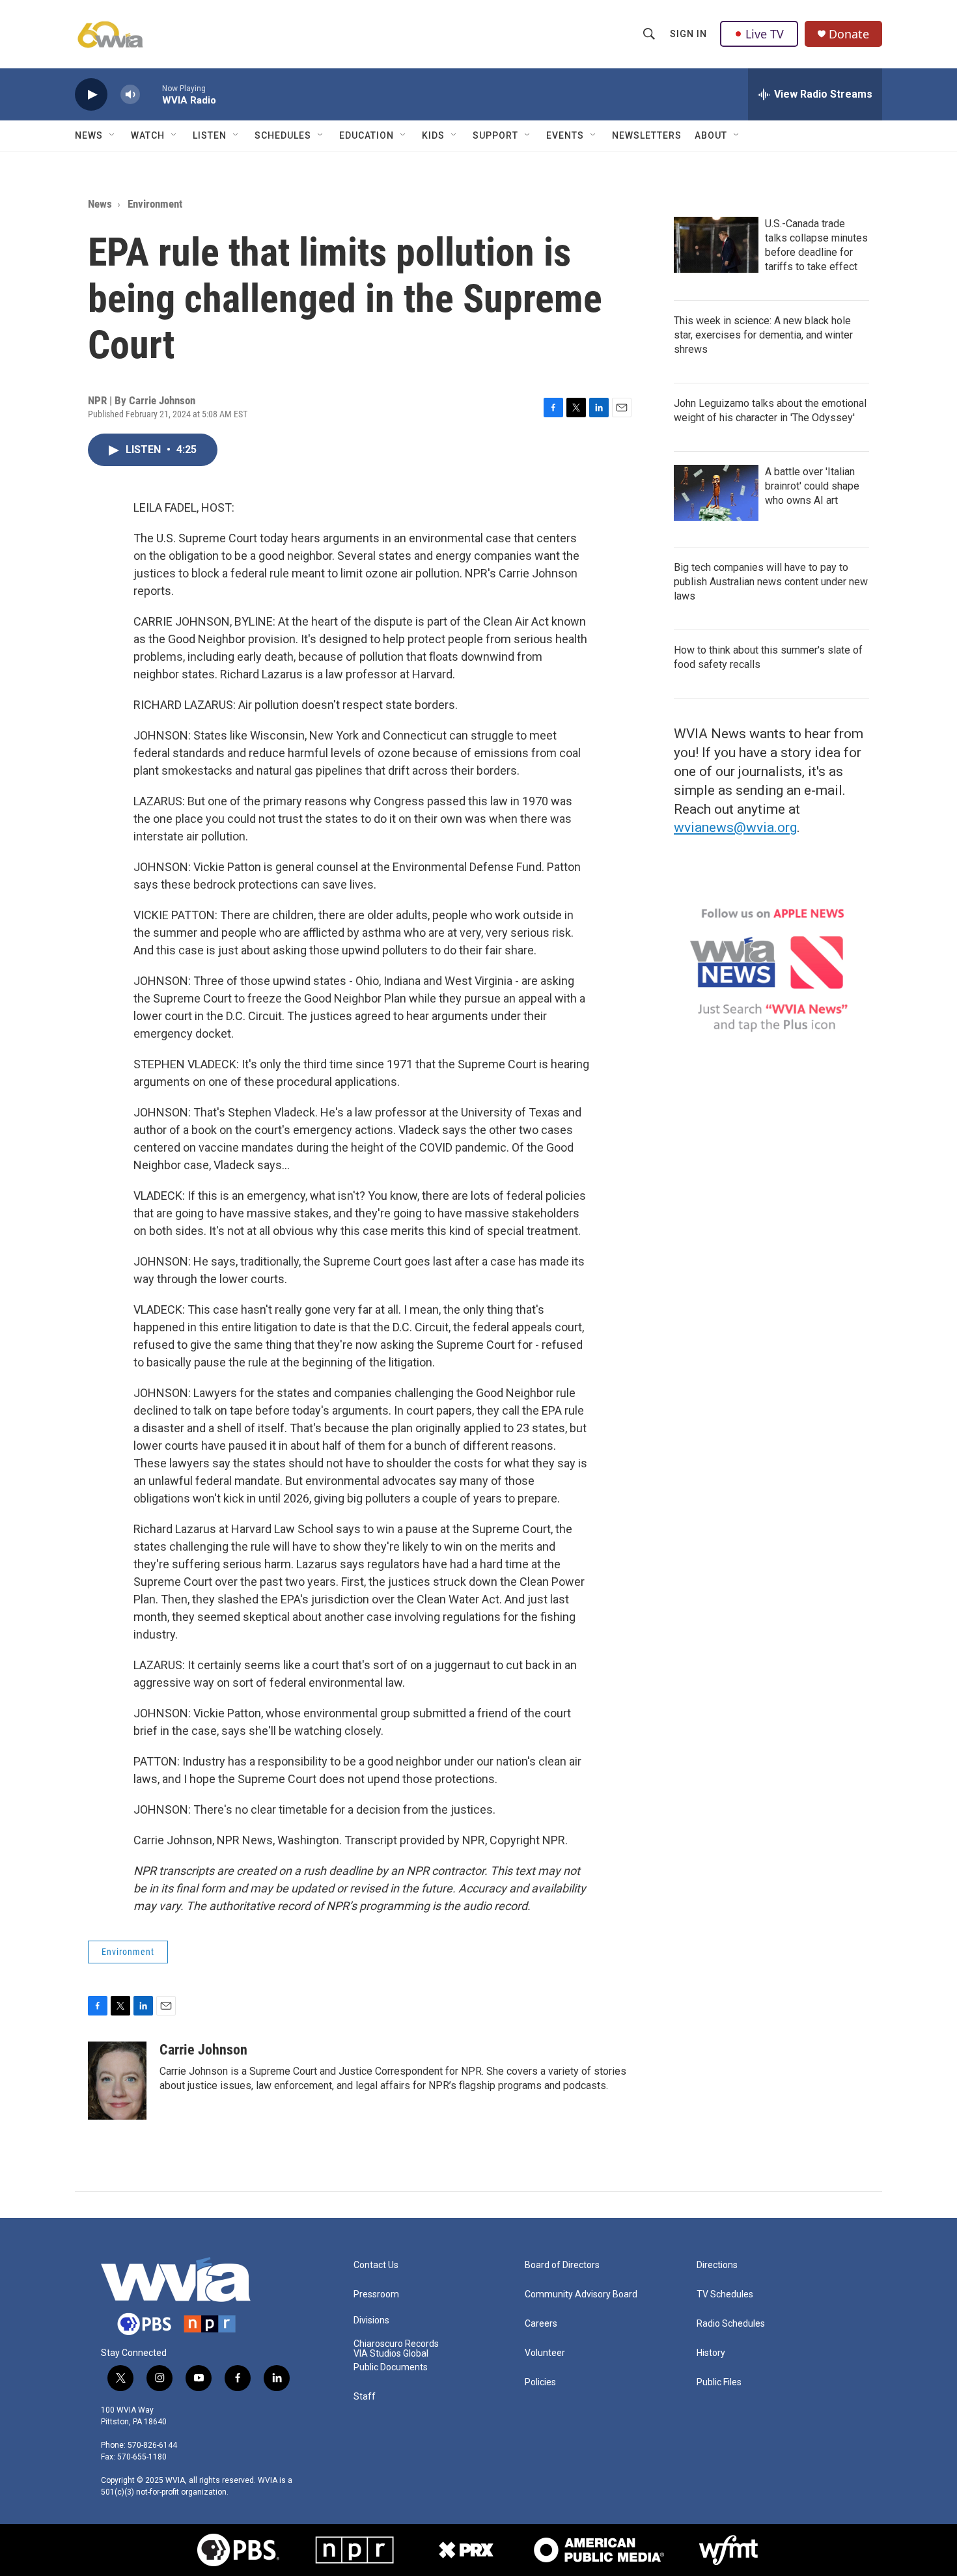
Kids (433, 135)
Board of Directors (562, 2265)
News (89, 135)
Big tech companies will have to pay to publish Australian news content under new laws (771, 582)
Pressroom (376, 2294)
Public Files (719, 2382)
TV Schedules (725, 2294)
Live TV (765, 34)
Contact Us (376, 2265)
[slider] (151, 94)
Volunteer (545, 2353)
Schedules (283, 135)
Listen (210, 135)
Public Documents (391, 2367)
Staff (365, 2397)
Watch (148, 135)
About (711, 135)
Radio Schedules (731, 2324)
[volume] (130, 95)
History (711, 2353)
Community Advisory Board (581, 2294)
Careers (541, 2324)
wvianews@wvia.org (735, 827)
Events (565, 135)
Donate (849, 34)
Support (495, 135)
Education (367, 135)
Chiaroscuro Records (396, 2344)
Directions (717, 2265)
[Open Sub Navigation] (113, 135)
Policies (540, 2382)
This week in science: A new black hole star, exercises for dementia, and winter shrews (763, 335)
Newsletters (647, 135)
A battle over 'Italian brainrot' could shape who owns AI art (812, 486)
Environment (155, 204)
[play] (91, 95)
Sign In (688, 34)
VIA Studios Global (391, 2354)
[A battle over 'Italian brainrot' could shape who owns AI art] (716, 493)
